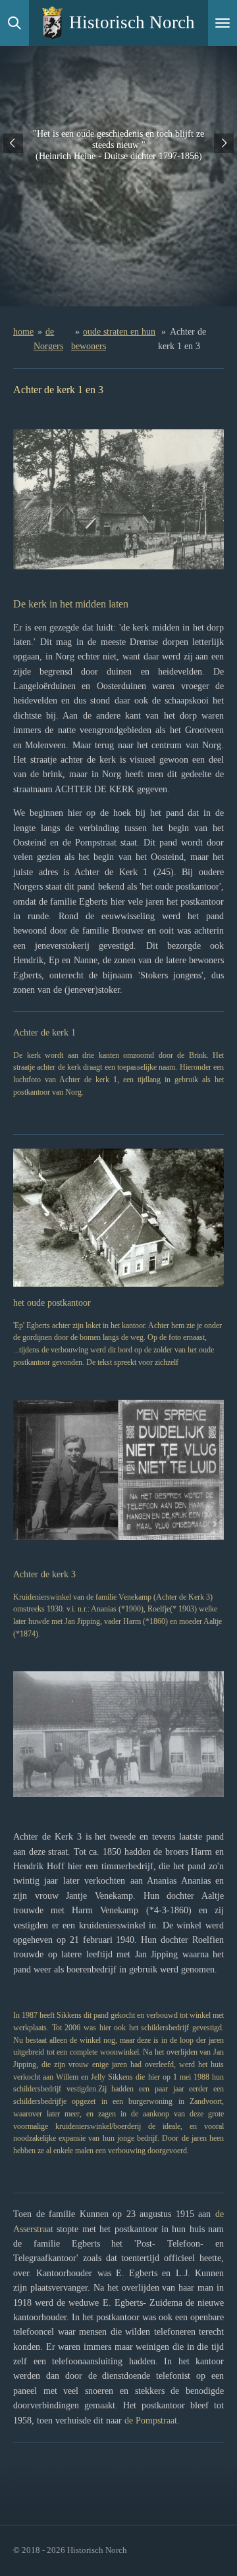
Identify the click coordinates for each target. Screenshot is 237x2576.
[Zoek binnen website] (14, 23)
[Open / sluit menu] (223, 23)
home (23, 332)
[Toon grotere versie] (118, 499)
